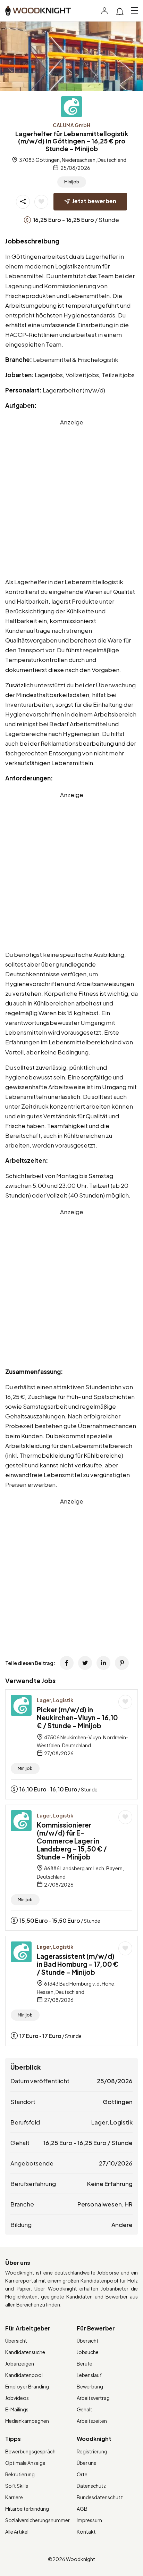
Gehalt (85, 2409)
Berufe (85, 2363)
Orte (82, 2474)
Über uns (86, 2463)
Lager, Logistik (55, 1700)
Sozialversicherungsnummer (37, 2520)
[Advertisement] (71, 498)
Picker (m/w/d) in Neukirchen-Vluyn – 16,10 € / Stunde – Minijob (77, 1717)
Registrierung (92, 2451)
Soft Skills (17, 2486)
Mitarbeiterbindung (27, 2509)
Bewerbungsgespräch (30, 2451)
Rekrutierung (20, 2474)
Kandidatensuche (25, 2352)
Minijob (72, 182)
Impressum (89, 2520)
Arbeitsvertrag (93, 2398)
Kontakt (86, 2532)
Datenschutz (91, 2486)
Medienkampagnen (27, 2421)
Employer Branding (27, 2386)
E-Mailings (17, 2409)
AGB (82, 2509)
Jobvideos (17, 2398)
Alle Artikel (17, 2532)
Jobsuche (88, 2352)
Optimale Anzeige (25, 2463)
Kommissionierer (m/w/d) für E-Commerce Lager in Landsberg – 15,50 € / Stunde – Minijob (72, 1841)
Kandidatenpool (24, 2375)
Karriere (14, 2497)
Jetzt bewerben (94, 201)
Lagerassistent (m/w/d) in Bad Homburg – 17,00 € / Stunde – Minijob (78, 1964)
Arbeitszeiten (92, 2421)
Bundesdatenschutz (100, 2497)
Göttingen (118, 2102)
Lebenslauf (89, 2375)
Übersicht (16, 2341)
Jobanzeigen (20, 2363)
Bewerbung (90, 2386)
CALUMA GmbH (71, 125)
